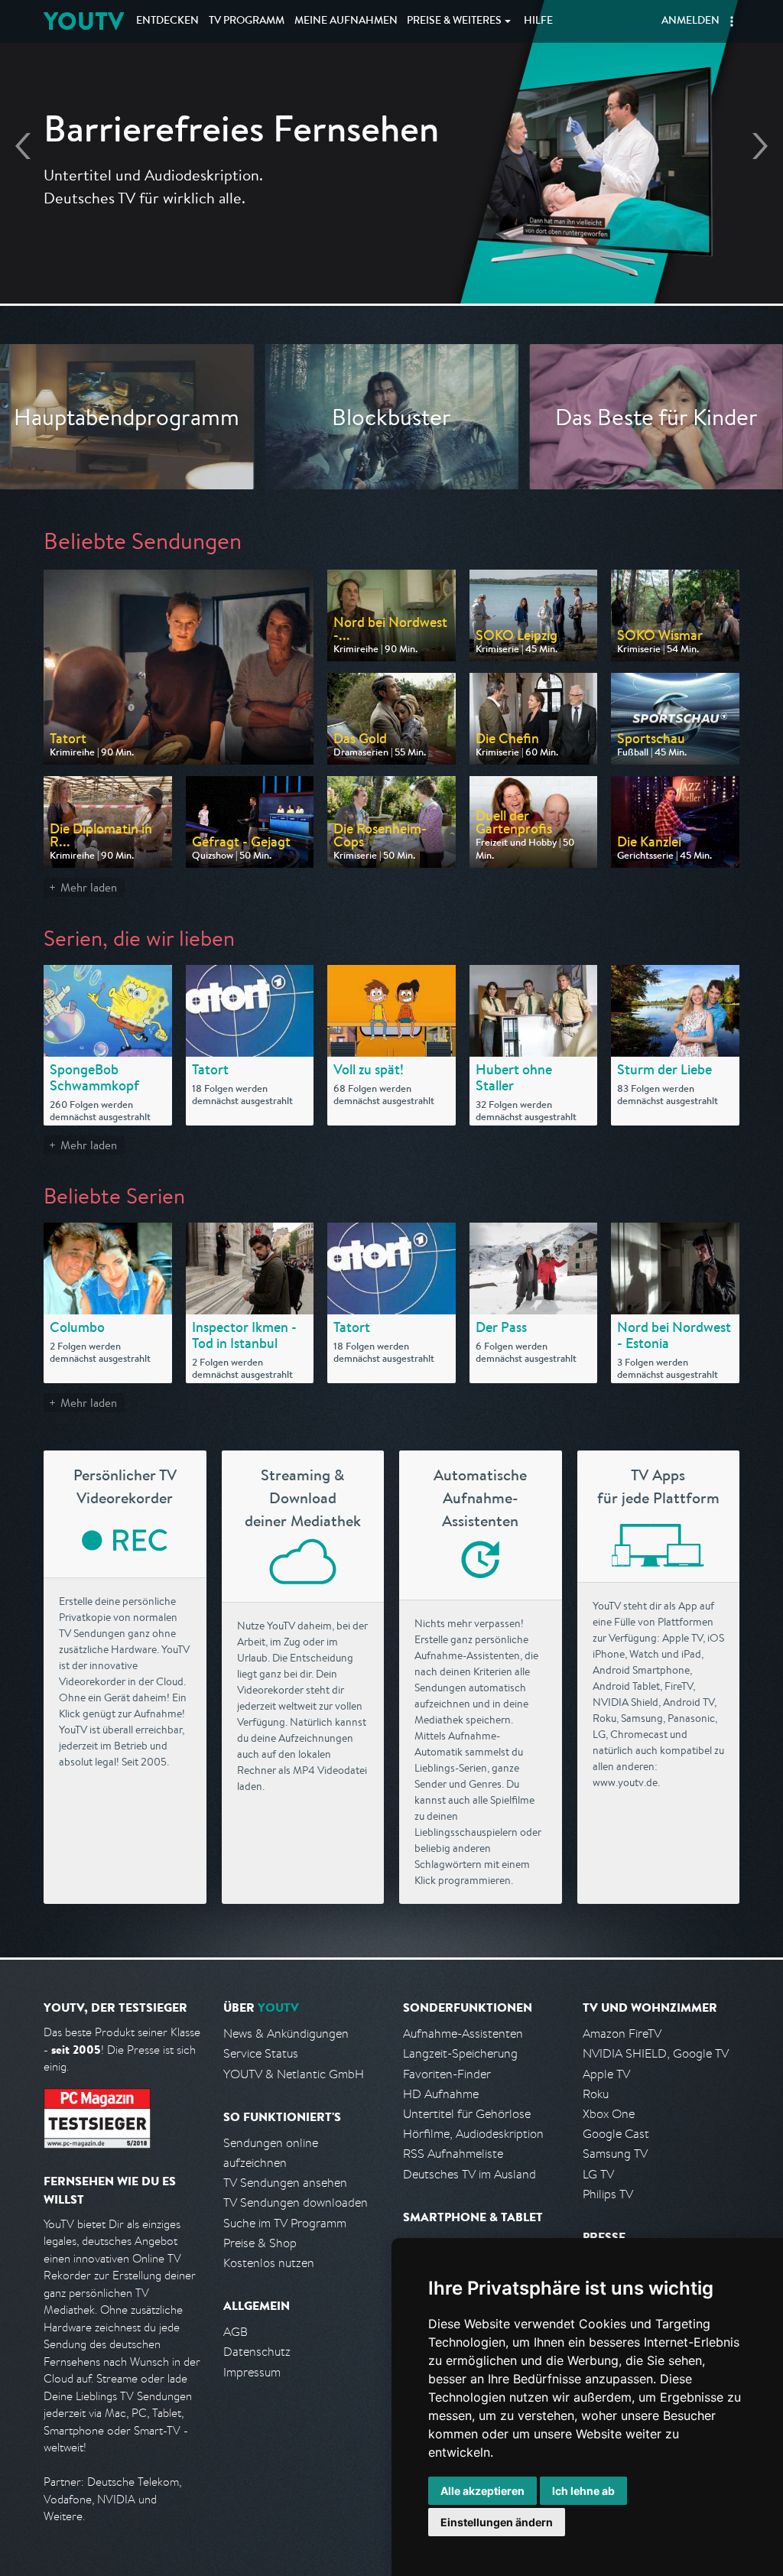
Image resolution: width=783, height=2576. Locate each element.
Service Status (261, 2053)
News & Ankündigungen (286, 2034)
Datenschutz (257, 2352)
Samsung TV (615, 2154)
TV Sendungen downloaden (296, 2202)
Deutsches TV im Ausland (469, 2174)
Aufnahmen (346, 21)
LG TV (598, 2174)
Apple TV (606, 2074)
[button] (732, 21)
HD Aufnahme (441, 2094)
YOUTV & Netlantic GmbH (294, 2074)
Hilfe (538, 21)
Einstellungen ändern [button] (497, 2522)
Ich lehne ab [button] (583, 2491)
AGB (236, 2332)
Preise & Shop (260, 2243)
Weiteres (454, 21)
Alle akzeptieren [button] (482, 2491)
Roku (596, 2094)
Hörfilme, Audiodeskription (473, 2134)
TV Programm (247, 21)
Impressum (252, 2372)
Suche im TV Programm (285, 2223)
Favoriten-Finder (447, 2074)
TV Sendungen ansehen (285, 2183)
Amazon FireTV (622, 2034)
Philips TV (608, 2194)
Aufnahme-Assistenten (463, 2034)
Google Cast (616, 2134)
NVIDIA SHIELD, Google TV (656, 2053)
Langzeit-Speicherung (460, 2053)
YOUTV (84, 21)
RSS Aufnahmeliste (453, 2154)
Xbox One (609, 2114)
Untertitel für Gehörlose (467, 2114)
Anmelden (690, 21)
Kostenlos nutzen (269, 2263)
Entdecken (167, 21)
